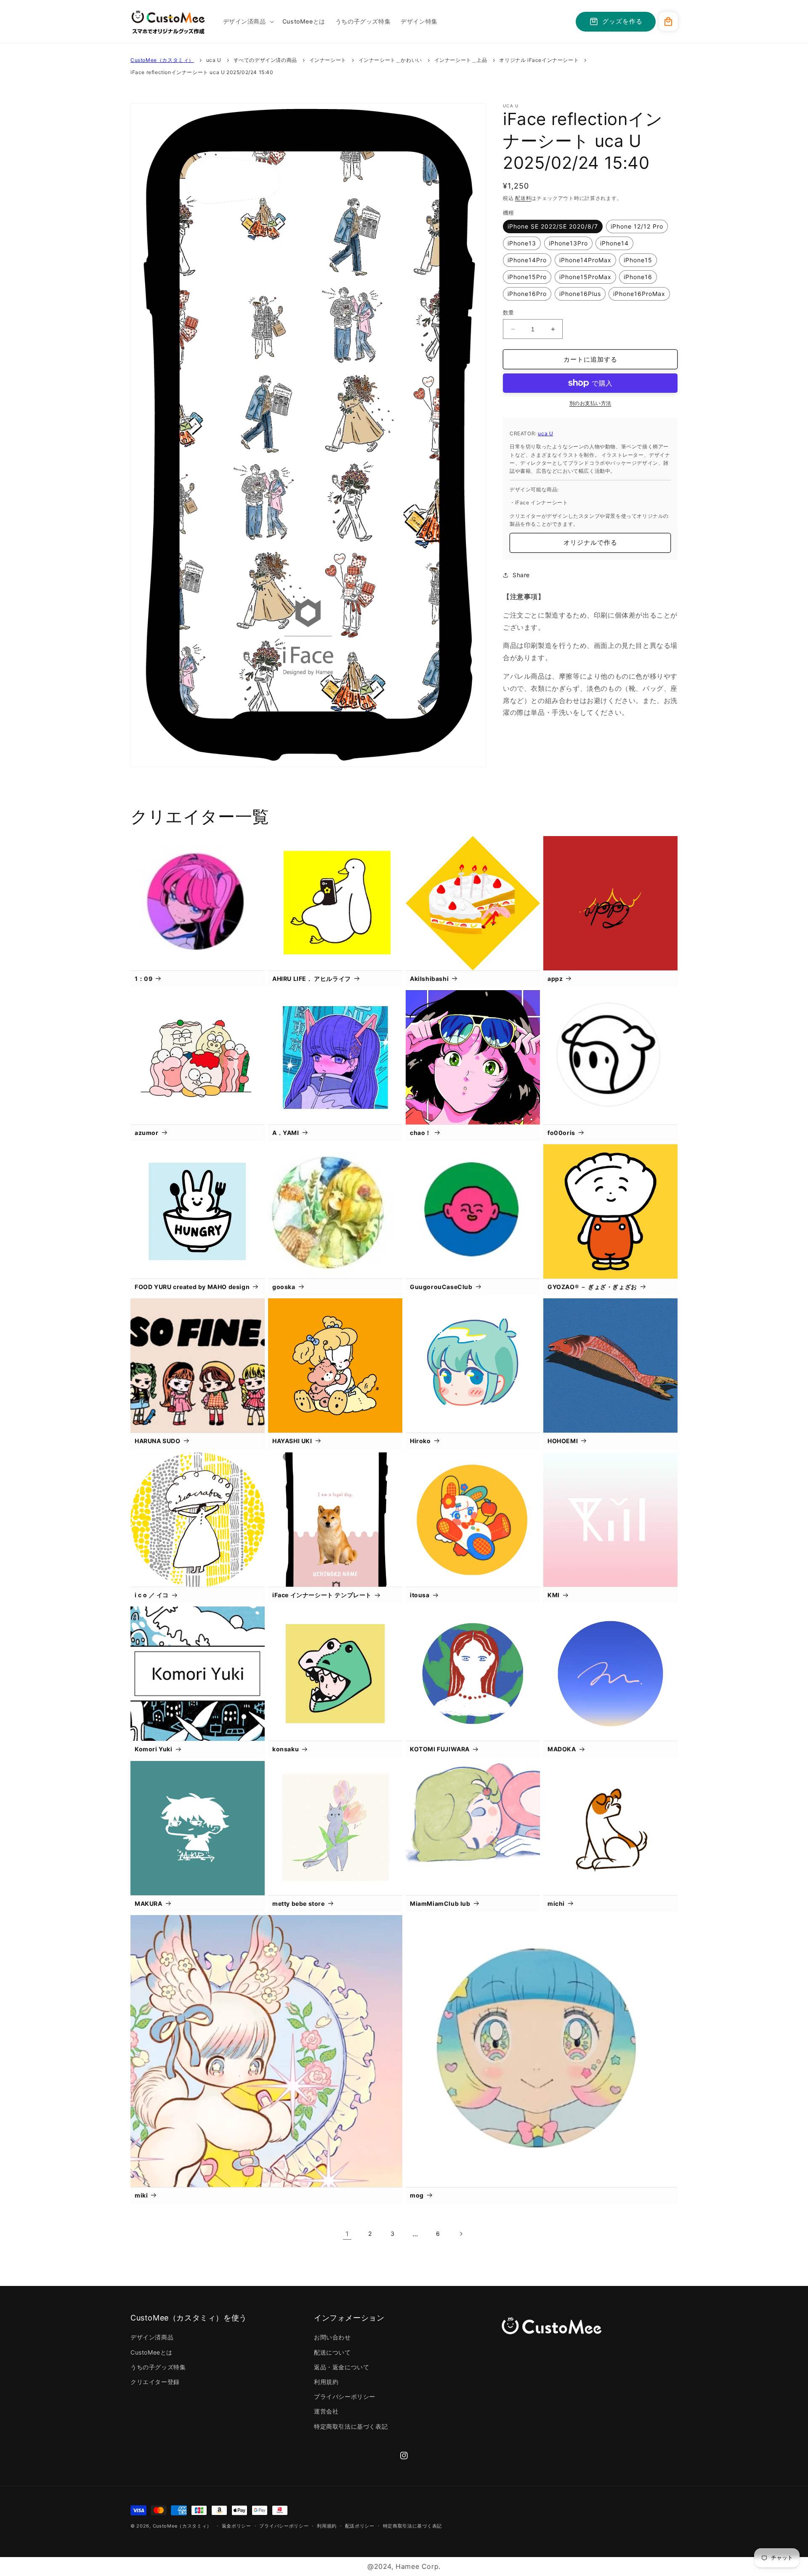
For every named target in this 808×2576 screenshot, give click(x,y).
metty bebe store (299, 1903)
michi (556, 1903)
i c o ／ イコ (152, 1595)
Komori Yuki (154, 1749)
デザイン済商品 (152, 2337)
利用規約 (326, 2382)
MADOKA (562, 1749)
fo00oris (561, 1133)
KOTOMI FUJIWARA (440, 1749)
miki (141, 2195)
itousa (420, 1595)
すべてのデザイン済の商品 (265, 60)
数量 (509, 312)
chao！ (421, 1133)
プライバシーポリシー (345, 2396)
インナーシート (328, 60)
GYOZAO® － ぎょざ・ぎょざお (592, 1287)
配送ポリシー (360, 2526)
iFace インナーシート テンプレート (322, 1595)
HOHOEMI (563, 1441)
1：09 (144, 979)
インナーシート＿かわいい (390, 60)
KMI (554, 1595)
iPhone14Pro (527, 260)
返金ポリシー (237, 2526)
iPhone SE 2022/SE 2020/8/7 (553, 226)
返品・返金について (342, 2367)
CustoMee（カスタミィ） (162, 60)
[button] (248, 21)
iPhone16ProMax (639, 294)
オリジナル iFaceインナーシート (539, 60)
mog (417, 2195)
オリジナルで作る (590, 542)
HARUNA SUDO (158, 1441)
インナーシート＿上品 (461, 60)
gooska (284, 1287)
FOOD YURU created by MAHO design (192, 1287)
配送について (332, 2352)
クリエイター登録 (155, 2382)
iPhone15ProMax (585, 277)
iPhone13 (522, 243)
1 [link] (347, 2234)
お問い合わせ (332, 2337)
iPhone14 (614, 243)
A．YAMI (286, 1133)
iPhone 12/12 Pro (637, 226)
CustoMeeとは (151, 2352)
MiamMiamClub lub (440, 1903)
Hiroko (420, 1441)
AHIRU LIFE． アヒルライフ (312, 979)
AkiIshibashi (429, 979)
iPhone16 (638, 277)
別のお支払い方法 (590, 403)
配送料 (523, 198)
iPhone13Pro (568, 243)
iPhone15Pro (527, 277)
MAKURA (149, 1903)
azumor (147, 1133)
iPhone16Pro (527, 294)
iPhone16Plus (580, 294)
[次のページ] (461, 2234)
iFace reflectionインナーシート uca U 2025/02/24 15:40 (202, 72)
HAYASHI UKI (292, 1441)
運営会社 (326, 2411)
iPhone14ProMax (585, 260)
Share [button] (521, 575)
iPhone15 (638, 260)
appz (555, 979)
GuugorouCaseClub (441, 1287)
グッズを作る (622, 21)
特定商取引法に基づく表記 (351, 2426)
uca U (214, 60)
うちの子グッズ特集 (158, 2367)
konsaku (286, 1749)
